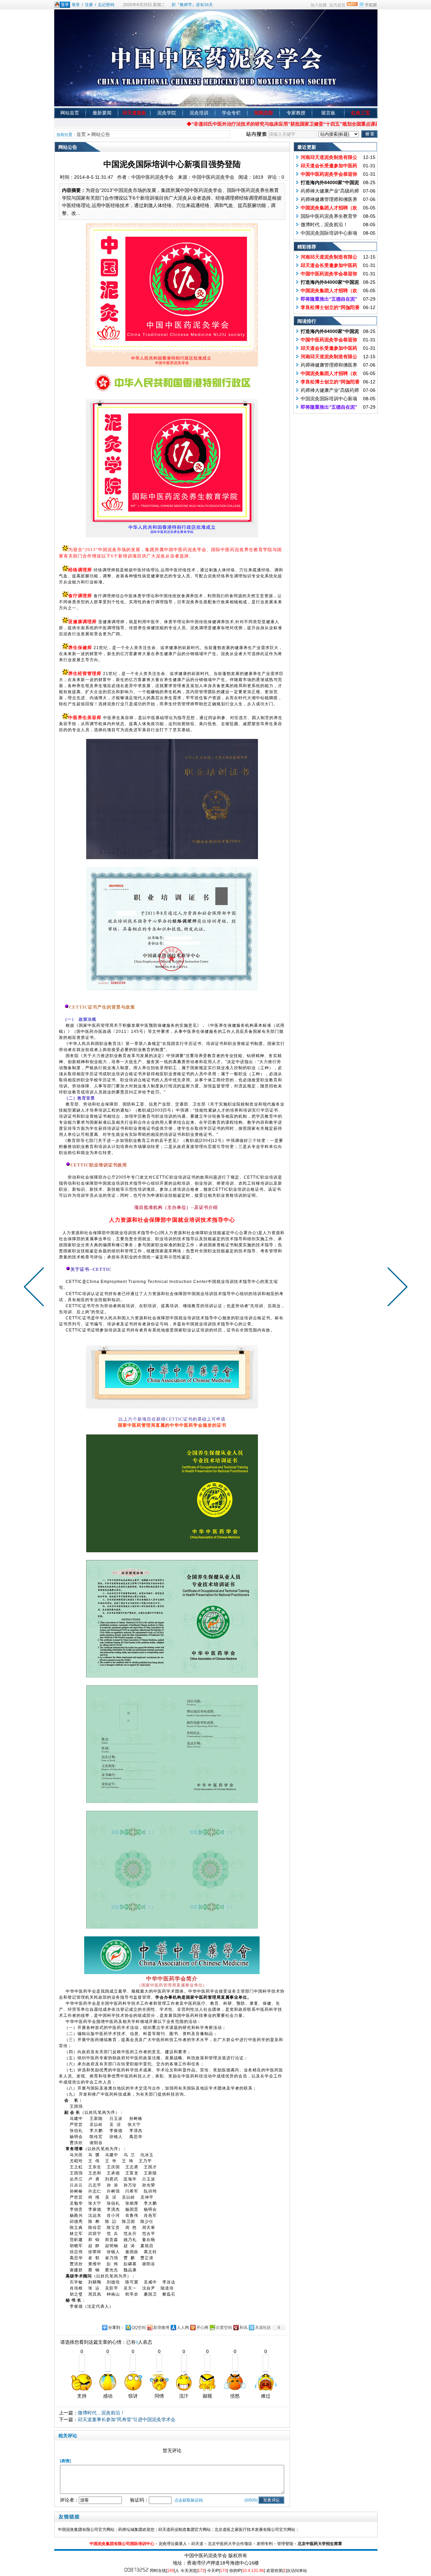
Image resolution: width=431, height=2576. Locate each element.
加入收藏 (319, 5)
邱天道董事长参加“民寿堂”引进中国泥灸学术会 (127, 2419)
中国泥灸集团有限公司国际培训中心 (122, 2544)
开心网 (202, 2328)
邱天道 (197, 2544)
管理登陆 (285, 2544)
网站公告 (101, 134)
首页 (81, 134)
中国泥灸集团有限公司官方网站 (86, 2530)
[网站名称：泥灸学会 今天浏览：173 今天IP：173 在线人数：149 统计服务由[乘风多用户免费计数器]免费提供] (136, 2570)
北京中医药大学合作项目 (230, 2544)
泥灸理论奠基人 (173, 2544)
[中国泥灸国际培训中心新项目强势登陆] (172, 295)
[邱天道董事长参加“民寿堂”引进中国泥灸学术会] (35, 1288)
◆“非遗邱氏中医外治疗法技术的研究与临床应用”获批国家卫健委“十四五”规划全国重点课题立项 (246, 124)
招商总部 (264, 113)
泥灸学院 (167, 113)
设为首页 (337, 5)
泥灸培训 (199, 113)
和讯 (243, 2328)
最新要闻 (102, 113)
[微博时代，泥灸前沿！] (396, 1288)
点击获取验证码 (189, 2500)
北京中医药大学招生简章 (320, 2544)
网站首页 (70, 113)
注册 (89, 5)
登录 (76, 5)
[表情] (65, 2461)
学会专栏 (231, 113)
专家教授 (296, 113)
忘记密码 (106, 5)
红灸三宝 (361, 113)
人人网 (183, 2328)
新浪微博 (161, 2328)
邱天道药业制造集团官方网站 (185, 2530)
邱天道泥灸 (134, 113)
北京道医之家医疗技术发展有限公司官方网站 (255, 2530)
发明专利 (265, 2544)
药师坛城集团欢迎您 (136, 2530)
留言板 (328, 113)
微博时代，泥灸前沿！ (101, 2413)
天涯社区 (263, 2328)
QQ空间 (139, 2328)
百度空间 (224, 2328)
